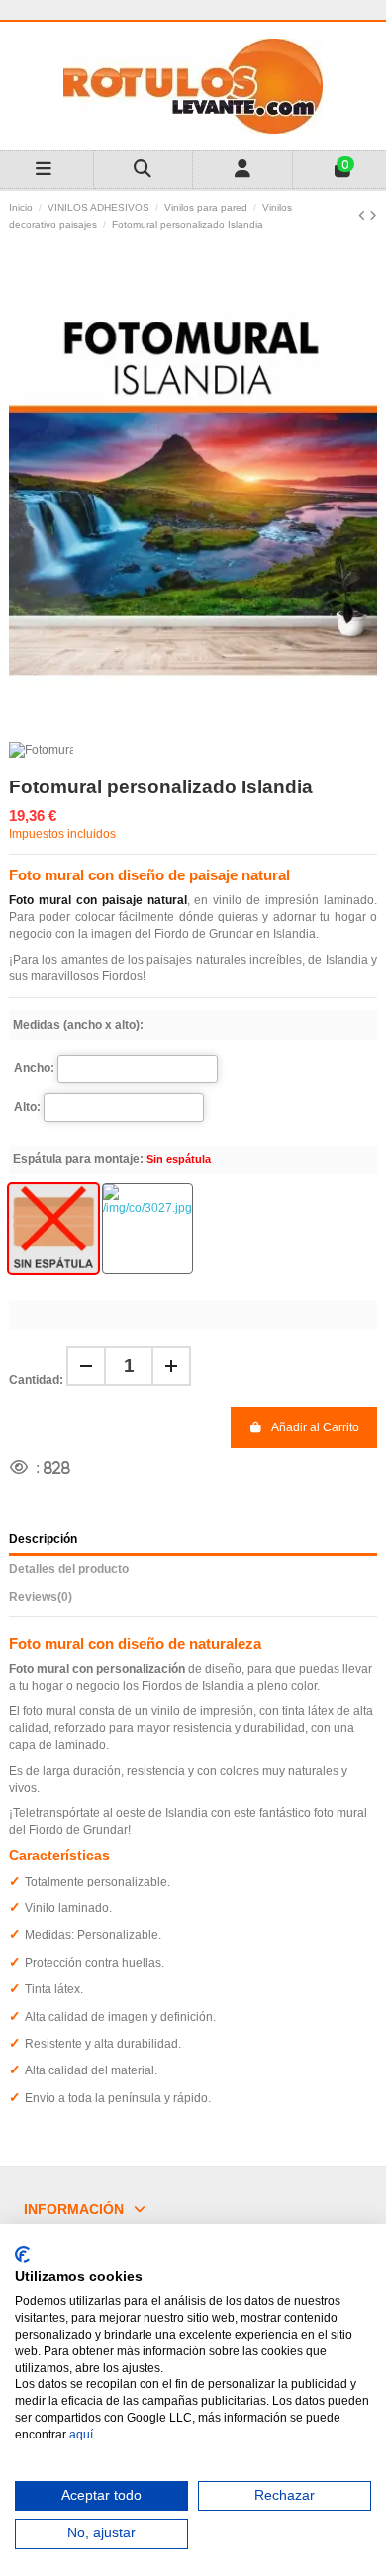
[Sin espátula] (53, 1229)
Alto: (27, 1107)
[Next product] (373, 216)
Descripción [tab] (43, 1539)
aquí (81, 2435)
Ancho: (34, 1068)
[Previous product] (364, 216)
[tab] (193, 1600)
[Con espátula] (147, 1229)
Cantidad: (36, 1380)
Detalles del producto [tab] (69, 1569)
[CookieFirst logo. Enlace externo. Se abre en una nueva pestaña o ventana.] (22, 2254)
